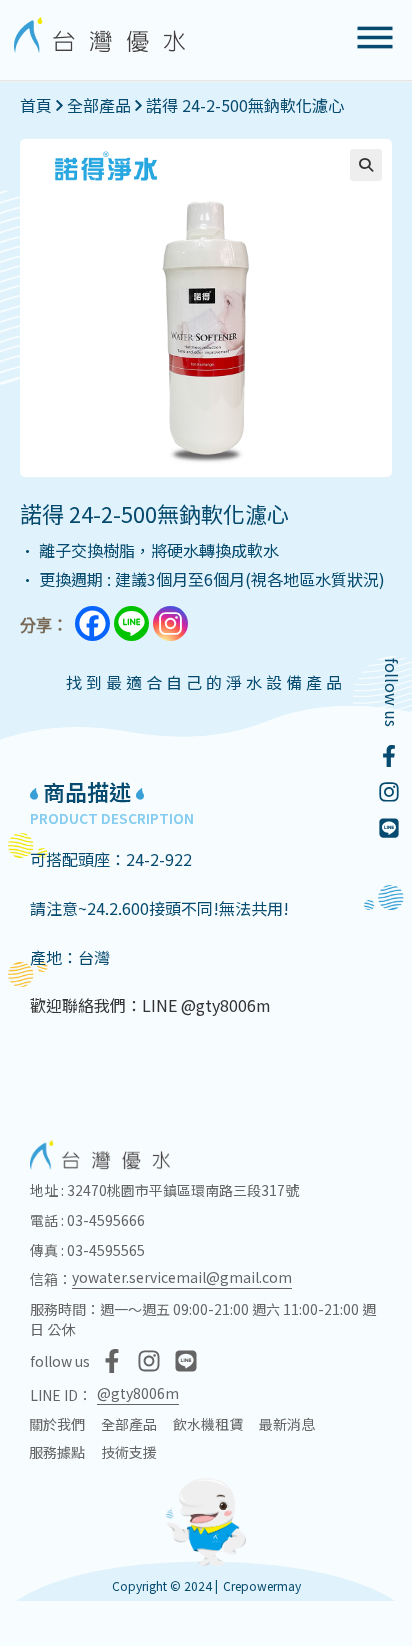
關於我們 (57, 1424)
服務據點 (57, 1452)
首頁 (36, 105)
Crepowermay (262, 1585)
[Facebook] (92, 623)
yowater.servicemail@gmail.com (182, 1277)
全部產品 (99, 105)
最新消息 (287, 1424)
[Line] (131, 623)
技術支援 (129, 1452)
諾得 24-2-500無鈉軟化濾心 (245, 105)
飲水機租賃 (208, 1424)
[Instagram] (170, 623)
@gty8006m (138, 1393)
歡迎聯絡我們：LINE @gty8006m (150, 1005)
